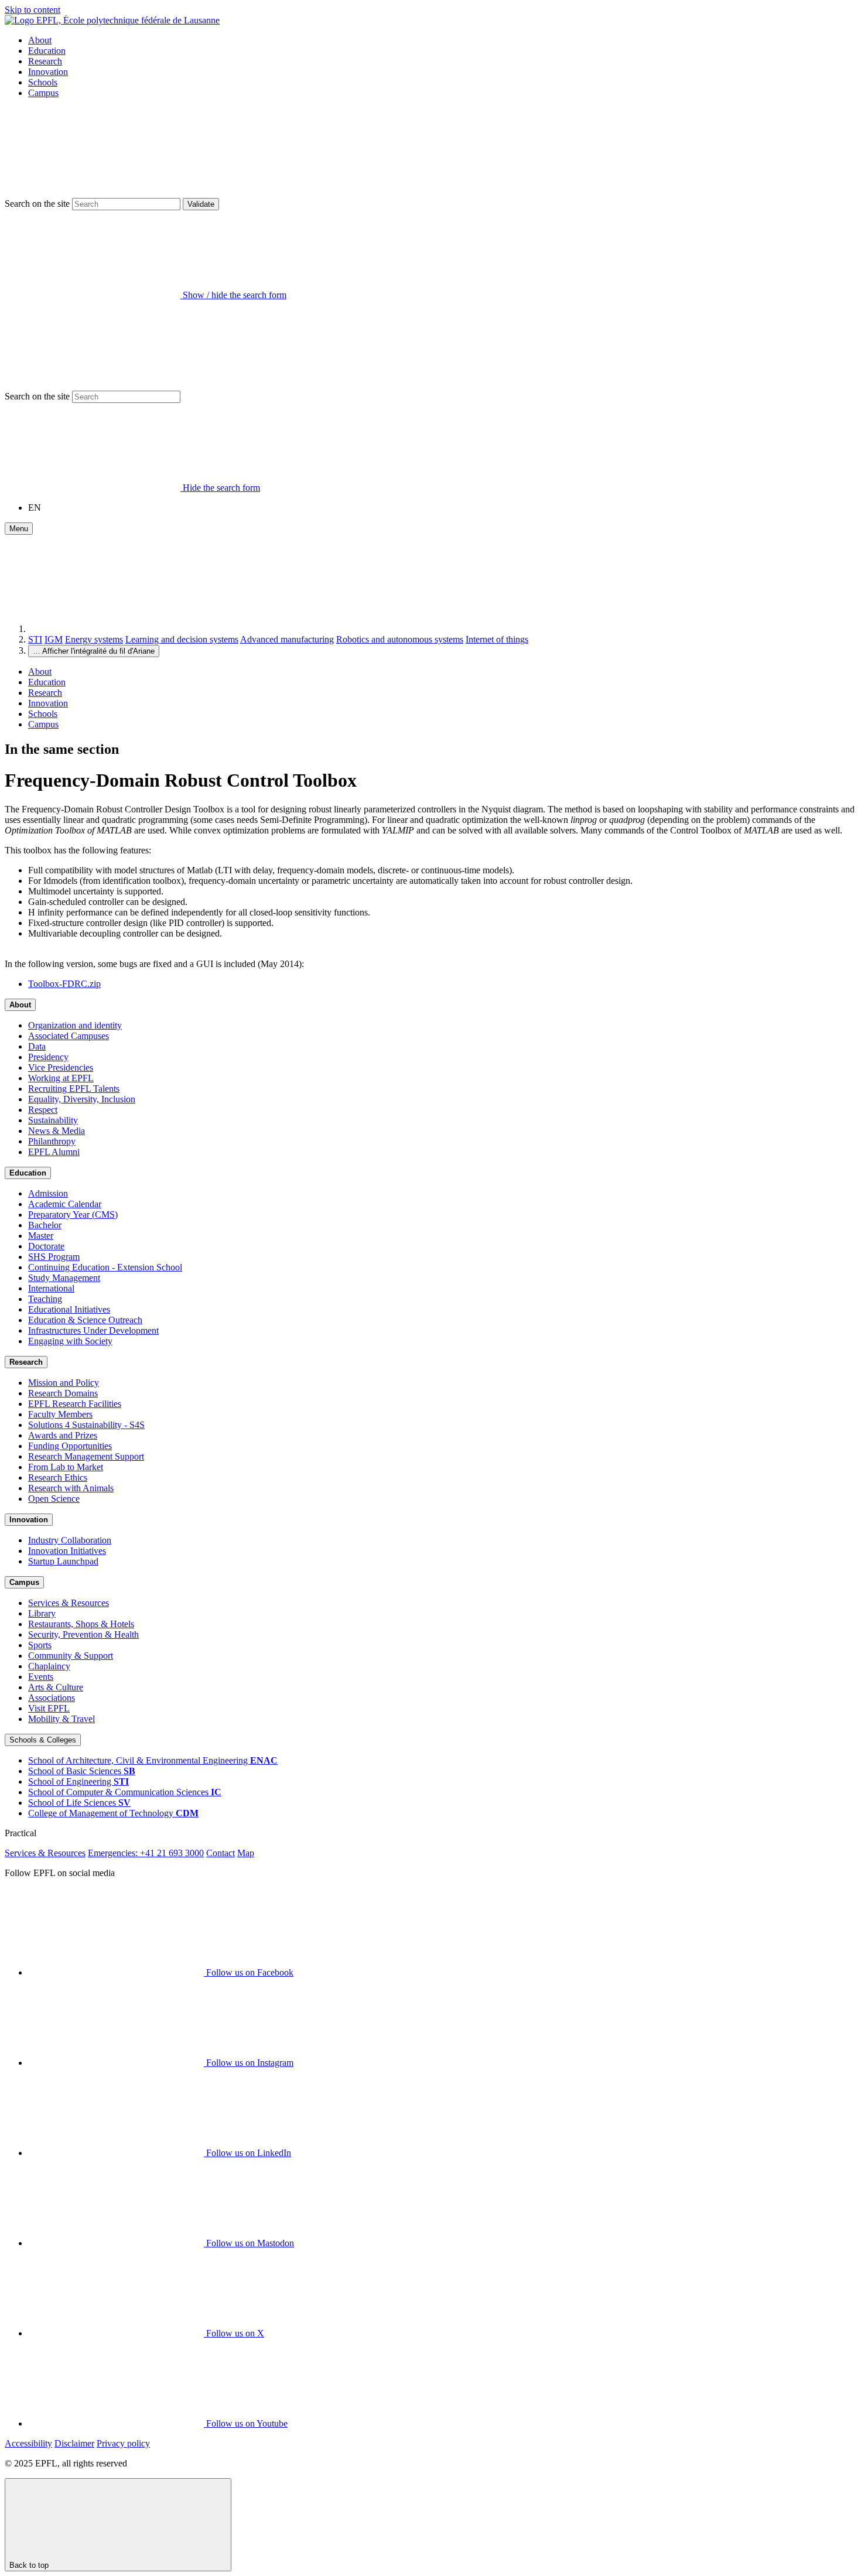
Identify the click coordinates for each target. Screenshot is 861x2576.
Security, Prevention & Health (83, 1634)
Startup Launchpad (63, 1561)
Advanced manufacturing (287, 639)
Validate (201, 204)
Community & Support (71, 1656)
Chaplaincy (49, 1666)
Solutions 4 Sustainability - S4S (86, 1425)
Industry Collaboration (70, 1540)
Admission (48, 1193)
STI (35, 639)
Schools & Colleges (43, 1740)
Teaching (45, 1299)
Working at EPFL (61, 1078)
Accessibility (28, 2443)
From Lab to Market (66, 1467)
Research (45, 61)
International (51, 1288)
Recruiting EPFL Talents (74, 1089)
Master (41, 1236)
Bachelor (45, 1225)
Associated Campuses (69, 1036)
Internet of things (497, 639)
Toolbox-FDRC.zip (64, 984)
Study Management (64, 1278)
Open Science (54, 1499)
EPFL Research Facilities (75, 1404)
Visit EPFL (49, 1708)
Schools (43, 82)
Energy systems (94, 639)
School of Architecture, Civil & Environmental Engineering (153, 1760)
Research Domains (63, 1393)
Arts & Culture (56, 1687)
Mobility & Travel (61, 1719)
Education (47, 51)
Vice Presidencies (61, 1067)
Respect (43, 1110)
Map (246, 1853)
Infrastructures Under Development (93, 1330)
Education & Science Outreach (85, 1320)
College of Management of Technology (113, 1813)
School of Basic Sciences (82, 1771)
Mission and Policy (64, 1383)
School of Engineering (78, 1781)
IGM (54, 639)
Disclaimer (74, 2443)
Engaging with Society (70, 1341)
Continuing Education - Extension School (105, 1267)
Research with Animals (71, 1488)
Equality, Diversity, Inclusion (82, 1099)
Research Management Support (86, 1456)
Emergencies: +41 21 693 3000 (146, 1853)
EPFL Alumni (54, 1152)
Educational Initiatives (69, 1309)
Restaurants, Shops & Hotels (81, 1624)
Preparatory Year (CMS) (73, 1214)
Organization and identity (75, 1025)
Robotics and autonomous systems (400, 639)
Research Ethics (58, 1477)
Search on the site (37, 204)
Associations (52, 1698)
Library (42, 1613)
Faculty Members (60, 1414)
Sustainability (53, 1120)
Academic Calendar (65, 1204)
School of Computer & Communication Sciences (125, 1792)
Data (37, 1046)
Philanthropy (52, 1141)
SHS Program (54, 1257)
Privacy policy (123, 2443)
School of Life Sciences (79, 1803)
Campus (43, 93)
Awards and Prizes (63, 1435)
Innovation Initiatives (67, 1551)
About (40, 40)
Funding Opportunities (70, 1446)
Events (41, 1677)
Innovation (48, 72)
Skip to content (33, 10)
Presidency (48, 1057)
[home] (116, 629)
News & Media (57, 1131)
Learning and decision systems (182, 639)
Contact (221, 1853)
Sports (40, 1645)
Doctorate (46, 1246)
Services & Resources (69, 1603)
